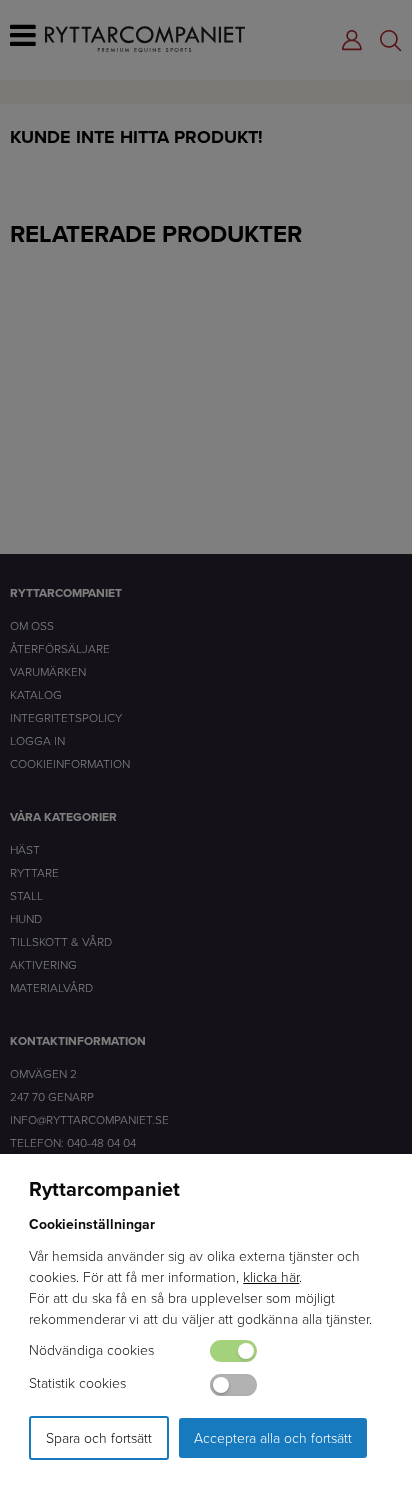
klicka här (271, 1276)
